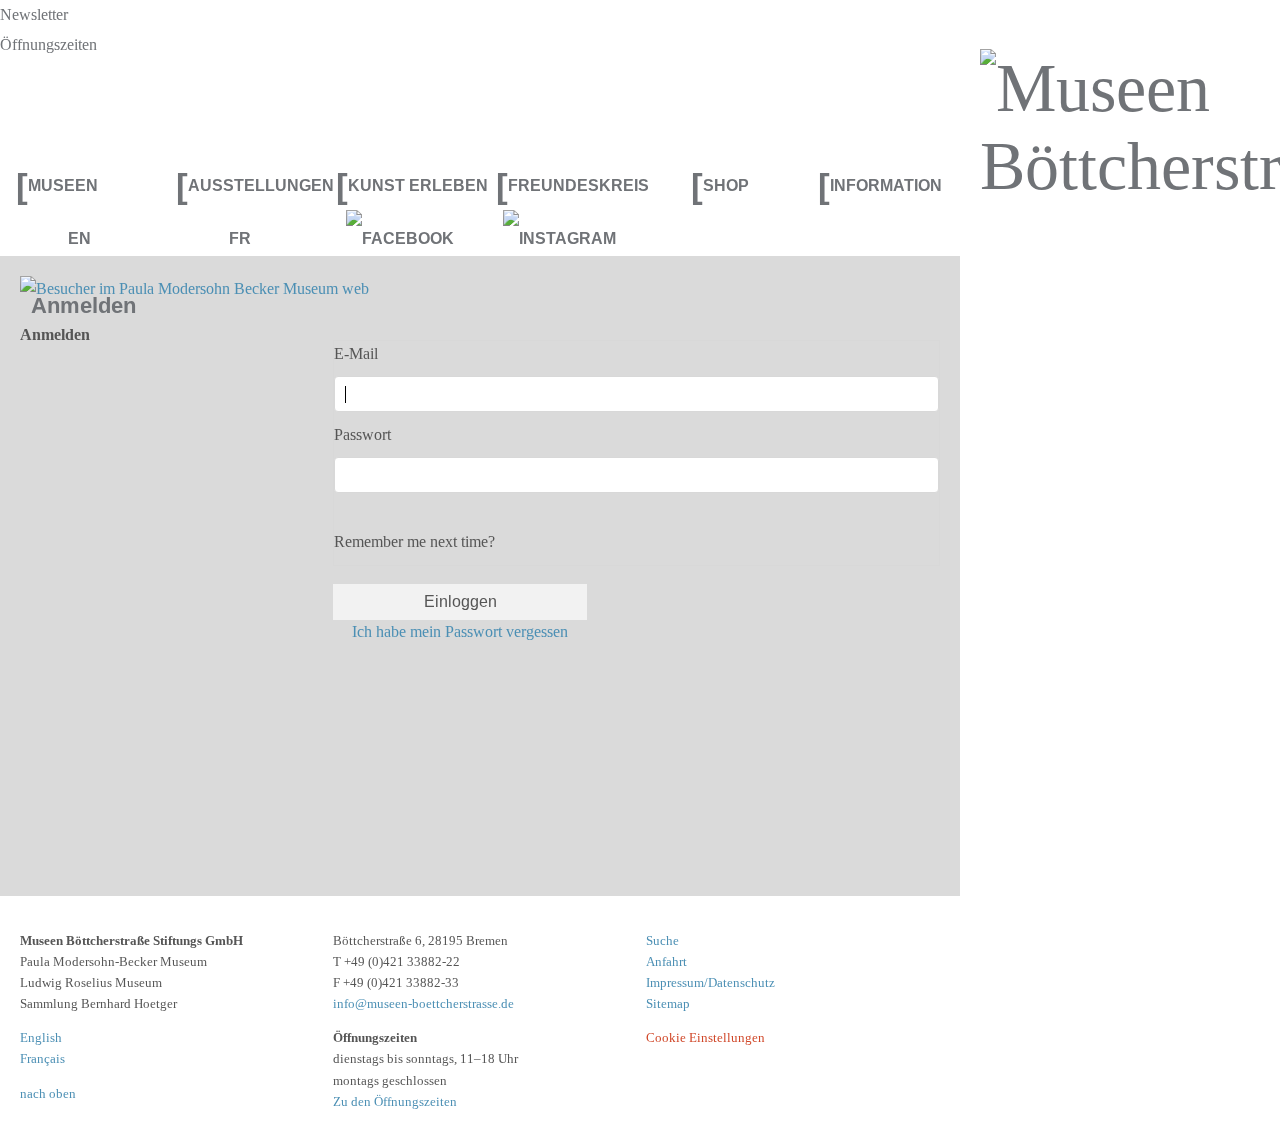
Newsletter (34, 14)
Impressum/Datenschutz (710, 982)
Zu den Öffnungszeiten (395, 1101)
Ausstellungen (248, 185)
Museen (57, 185)
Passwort (362, 434)
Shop (720, 185)
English (41, 1037)
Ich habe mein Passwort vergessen (460, 631)
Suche (662, 940)
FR (240, 238)
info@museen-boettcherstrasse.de (423, 1003)
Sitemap (668, 1003)
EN (79, 238)
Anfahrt (666, 961)
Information (880, 185)
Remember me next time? (414, 541)
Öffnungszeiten (48, 44)
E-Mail (356, 353)
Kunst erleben (408, 185)
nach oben (48, 1093)
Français (42, 1058)
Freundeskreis (568, 185)
